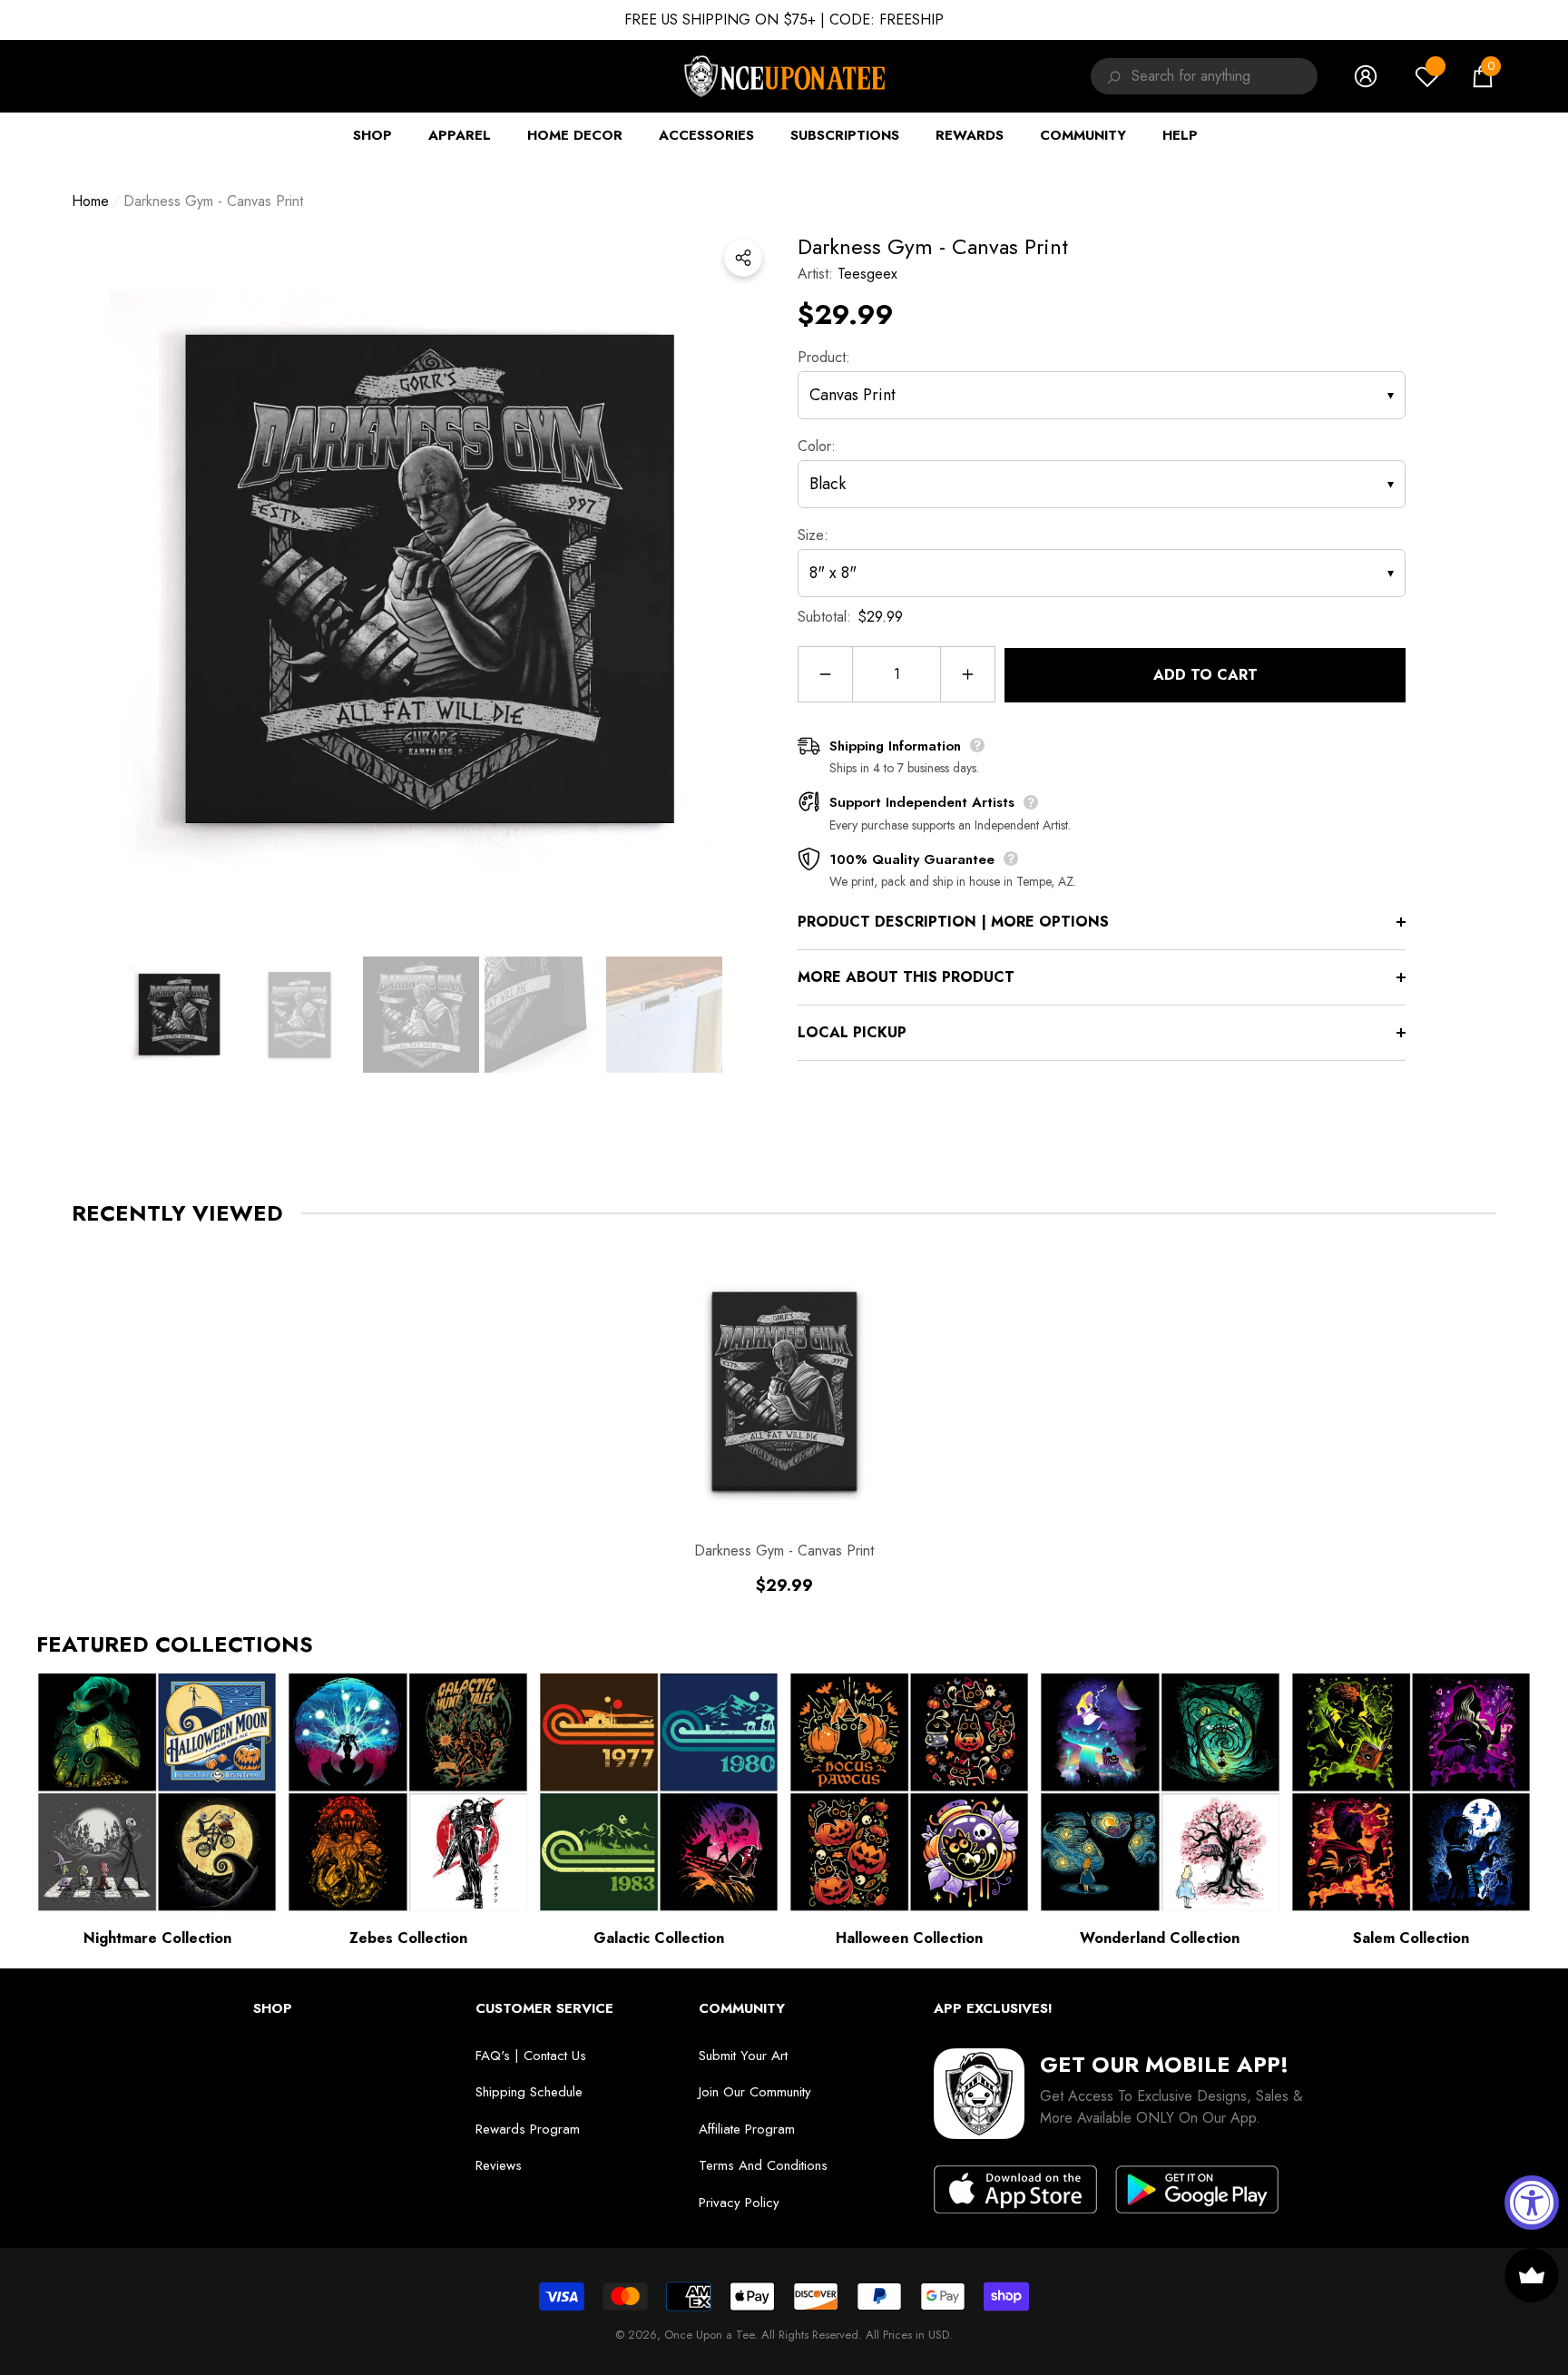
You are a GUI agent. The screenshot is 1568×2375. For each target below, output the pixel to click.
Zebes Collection (408, 1938)
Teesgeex (867, 274)
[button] (1483, 76)
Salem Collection (1411, 1938)
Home (90, 201)
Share (743, 258)
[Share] (743, 258)
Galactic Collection (659, 1938)
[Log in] (1366, 76)
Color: (817, 446)
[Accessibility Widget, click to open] (1532, 2203)
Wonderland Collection (1160, 1938)
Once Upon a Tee (709, 2335)
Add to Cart (1205, 675)
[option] (421, 580)
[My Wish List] (1427, 76)
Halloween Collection (909, 1938)
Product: (824, 357)
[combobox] (1225, 76)
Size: (813, 535)
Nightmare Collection (157, 1938)
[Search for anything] (1111, 76)
